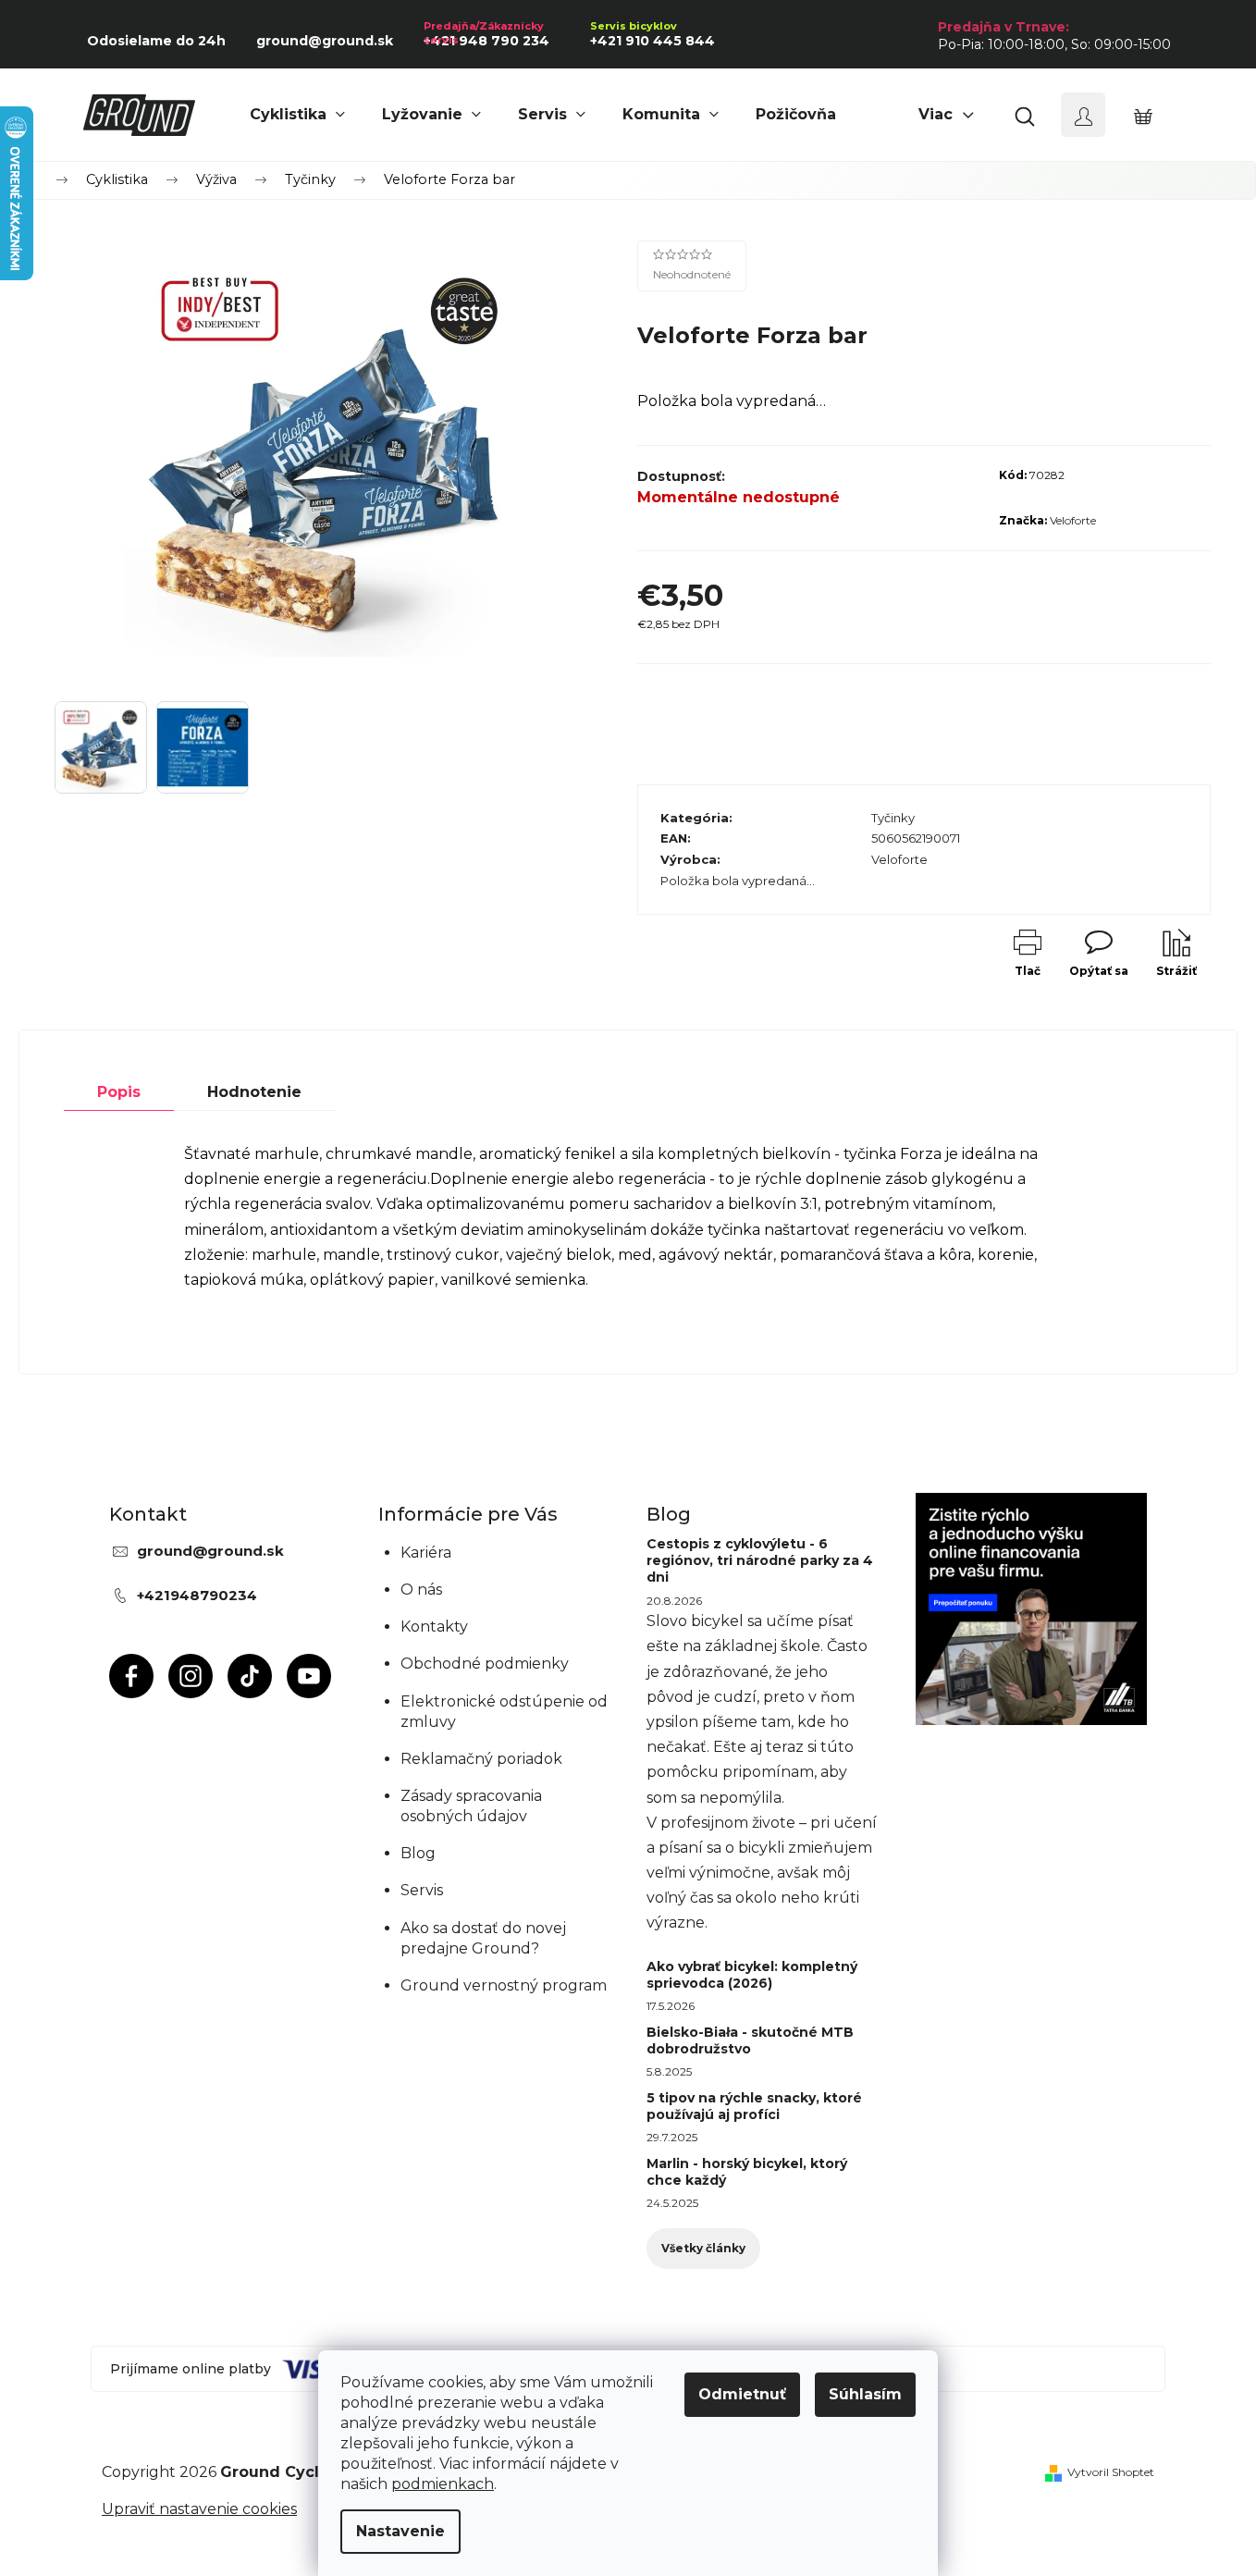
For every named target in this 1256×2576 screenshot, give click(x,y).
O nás (421, 1590)
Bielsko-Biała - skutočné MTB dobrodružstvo (750, 2040)
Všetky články (703, 2248)
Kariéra (426, 1553)
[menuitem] (297, 115)
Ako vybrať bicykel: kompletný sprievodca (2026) (752, 1975)
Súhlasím (865, 2394)
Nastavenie (400, 2531)
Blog (418, 1853)
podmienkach (443, 2484)
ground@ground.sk (210, 1551)
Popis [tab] (119, 1092)
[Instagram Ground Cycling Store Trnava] (191, 1676)
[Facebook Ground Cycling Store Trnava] (131, 1676)
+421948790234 (197, 1595)
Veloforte (1073, 520)
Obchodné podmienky (485, 1664)
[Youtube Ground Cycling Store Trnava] (309, 1676)
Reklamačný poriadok (481, 1759)
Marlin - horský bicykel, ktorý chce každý (747, 2172)
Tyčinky (893, 818)
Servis (422, 1890)
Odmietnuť (742, 2394)
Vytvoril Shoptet (1111, 2472)
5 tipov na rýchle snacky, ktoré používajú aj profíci (754, 2106)
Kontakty (434, 1627)
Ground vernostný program (504, 1985)
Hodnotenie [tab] (254, 1092)
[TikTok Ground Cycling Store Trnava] (250, 1676)
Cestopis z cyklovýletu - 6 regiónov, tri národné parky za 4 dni (760, 1560)
